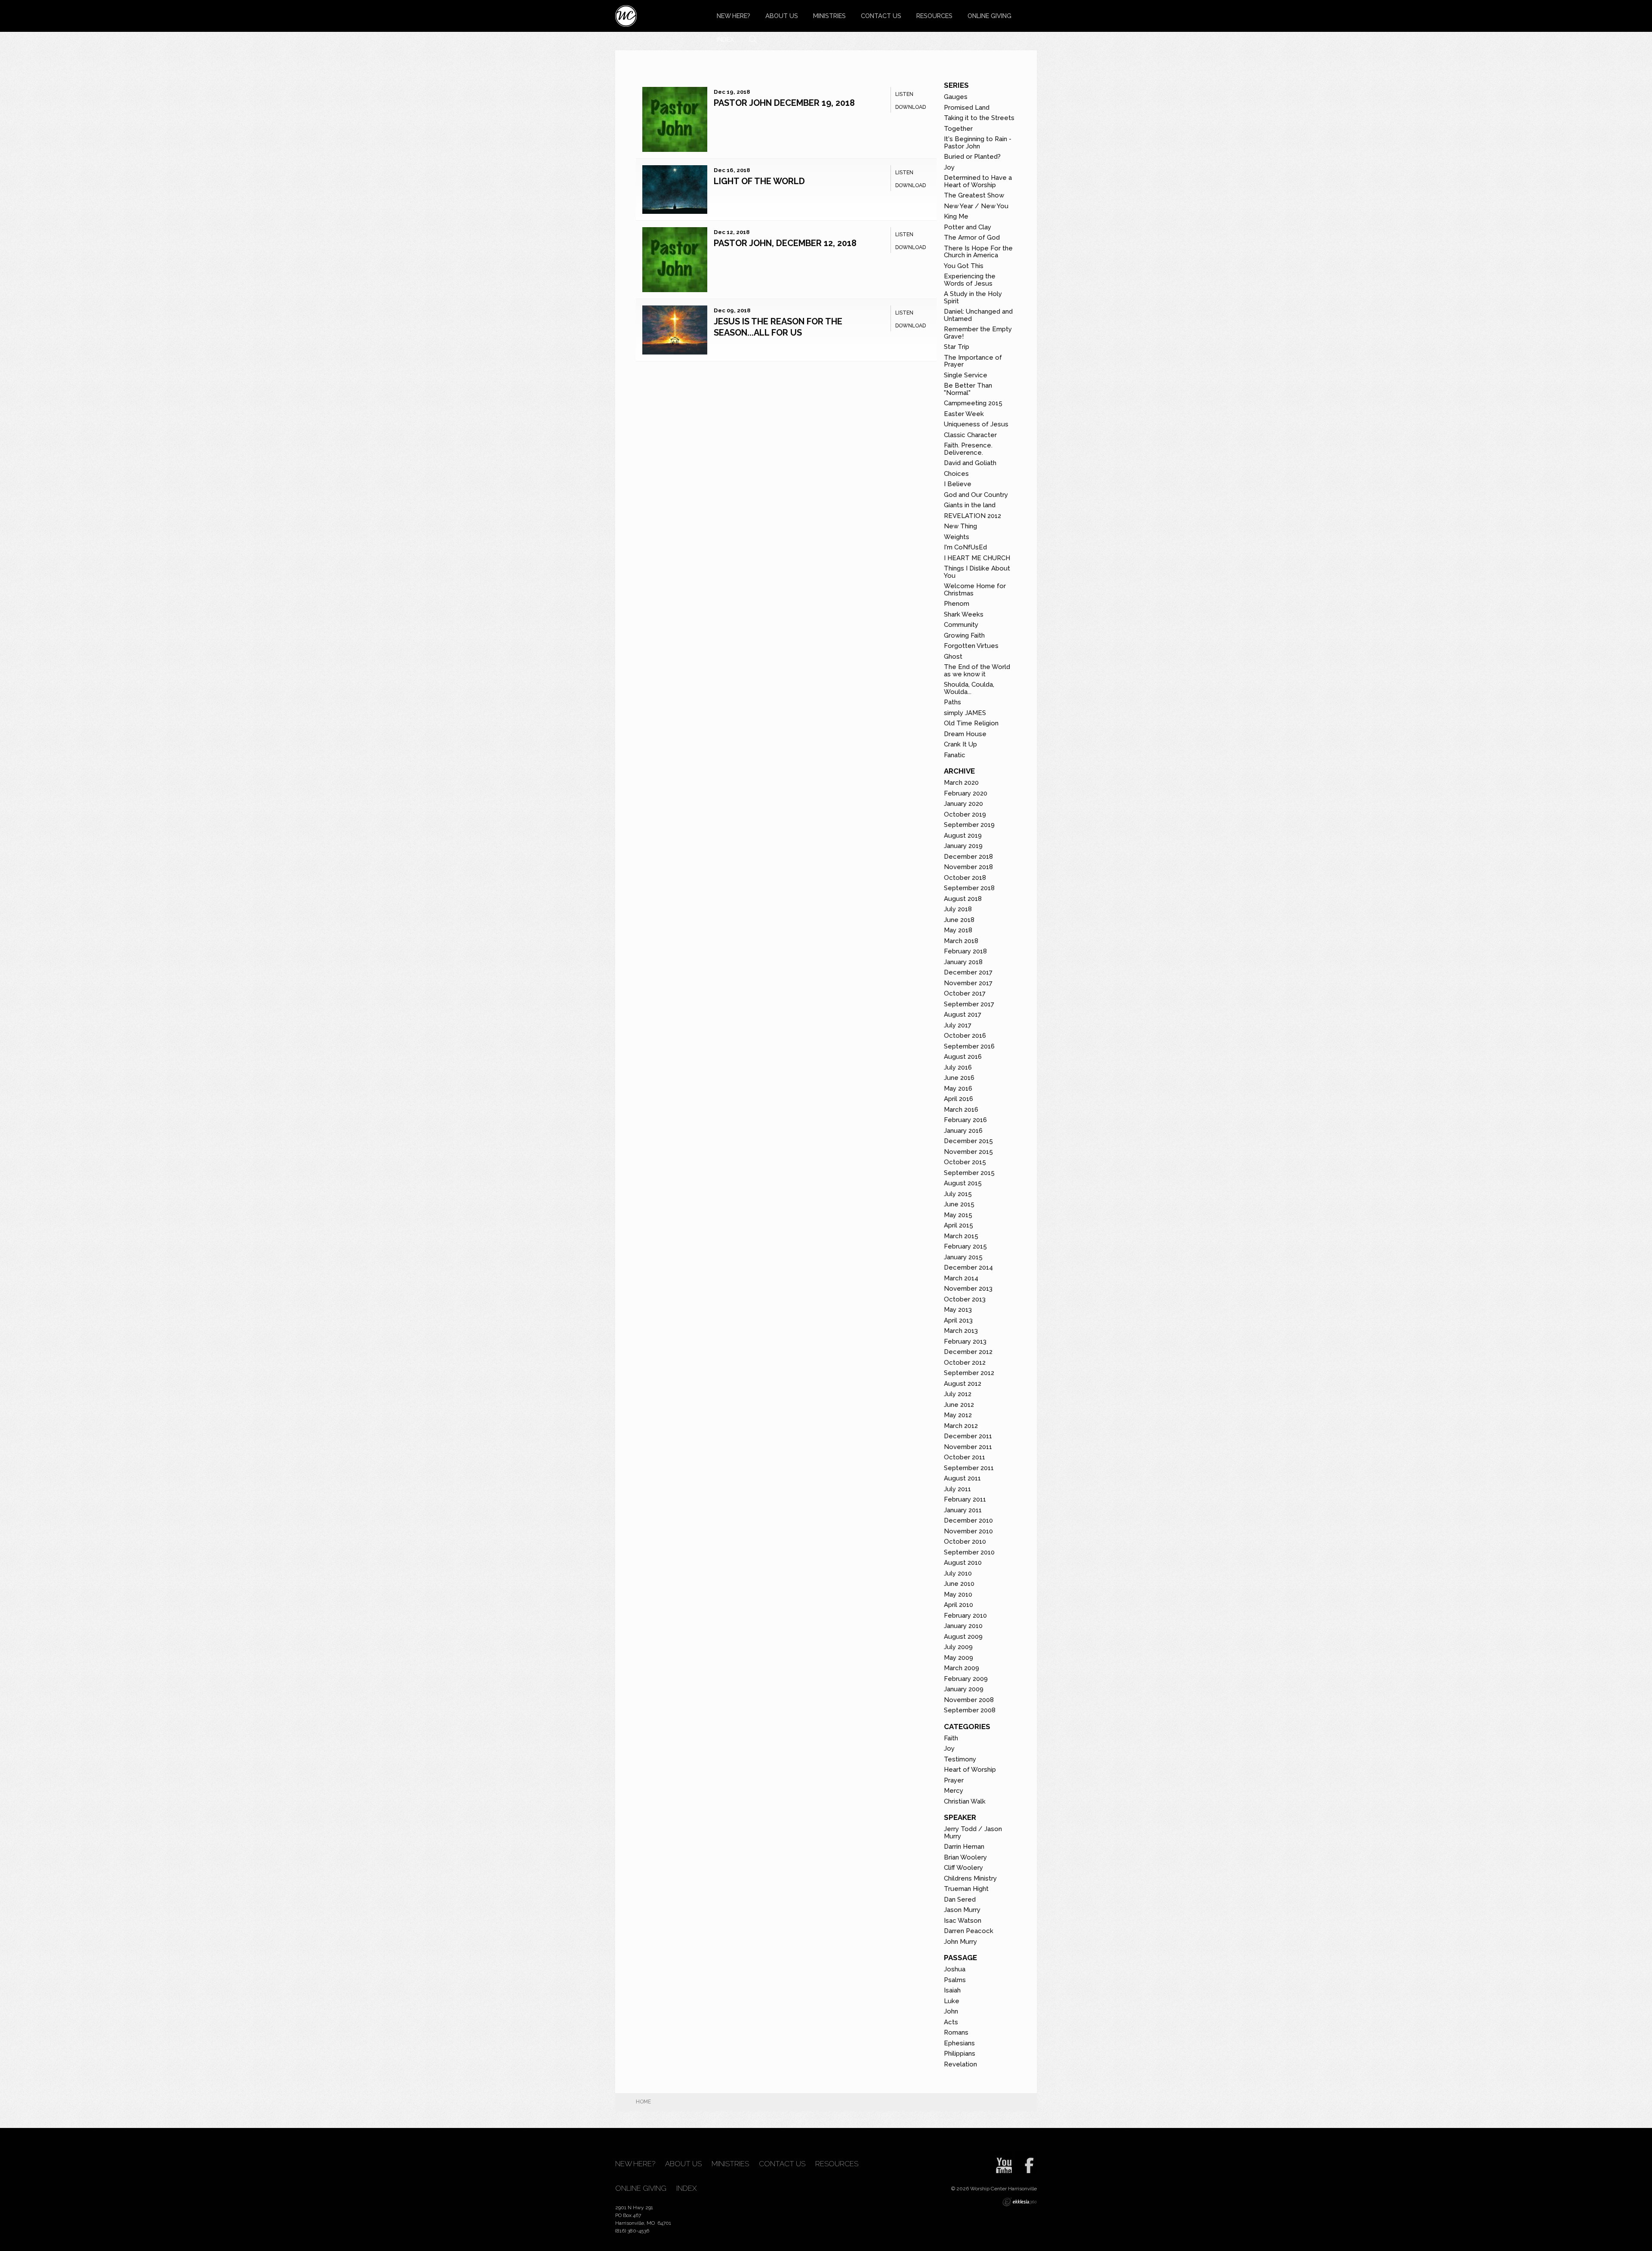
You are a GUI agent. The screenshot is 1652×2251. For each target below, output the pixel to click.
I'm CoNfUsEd (965, 547)
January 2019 (963, 846)
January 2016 (963, 1131)
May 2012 (958, 1415)
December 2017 (968, 972)
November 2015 (968, 1152)
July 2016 (958, 1067)
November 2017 (968, 983)
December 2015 (968, 1141)
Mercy (954, 1791)
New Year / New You (976, 206)
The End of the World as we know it (977, 671)
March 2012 (961, 1426)
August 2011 (962, 1478)
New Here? (734, 16)
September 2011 (969, 1468)
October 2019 (965, 814)
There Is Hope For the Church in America (978, 252)
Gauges (956, 97)
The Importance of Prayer (973, 361)
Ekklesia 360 (1020, 2202)
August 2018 (963, 899)
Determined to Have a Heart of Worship (978, 181)
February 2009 (966, 1679)
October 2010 (965, 1542)
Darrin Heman (964, 1847)
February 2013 (965, 1341)
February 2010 (965, 1616)
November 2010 (968, 1531)
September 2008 (970, 1710)
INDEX (725, 39)
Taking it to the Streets (979, 118)
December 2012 (968, 1352)
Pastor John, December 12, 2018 (785, 243)
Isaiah (952, 1990)
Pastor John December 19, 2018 (784, 103)
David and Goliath (970, 463)
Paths (952, 702)
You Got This (964, 266)
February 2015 (965, 1246)
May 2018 (958, 930)
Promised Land (967, 108)
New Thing (960, 526)
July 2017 (958, 1025)
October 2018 (965, 878)
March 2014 (961, 1278)
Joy (949, 167)
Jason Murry (962, 1910)
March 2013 (961, 1331)
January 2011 (963, 1510)
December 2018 (968, 857)
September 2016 (969, 1046)
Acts (951, 2022)
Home (643, 2102)
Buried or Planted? (972, 157)
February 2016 (965, 1120)
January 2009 (964, 1689)
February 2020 (966, 793)
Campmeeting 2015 (973, 403)
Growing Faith (964, 635)
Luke (952, 2001)
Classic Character (970, 435)
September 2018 (969, 888)
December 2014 (968, 1267)
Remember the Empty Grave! (978, 333)
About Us (782, 16)
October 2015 (965, 1162)
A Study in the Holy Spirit (973, 298)
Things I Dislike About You (977, 572)
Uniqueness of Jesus (976, 424)
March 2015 (961, 1236)
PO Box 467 (629, 2215)
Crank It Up (960, 744)
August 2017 (963, 1014)
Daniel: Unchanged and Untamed (978, 315)
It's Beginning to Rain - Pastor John (978, 143)
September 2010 (969, 1552)
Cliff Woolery (963, 1868)
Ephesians (959, 2043)
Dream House (965, 734)
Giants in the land (970, 505)
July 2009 (958, 1647)
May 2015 (958, 1215)
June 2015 (959, 1204)
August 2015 (963, 1183)
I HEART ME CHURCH (977, 558)
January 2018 (963, 962)
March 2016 (961, 1110)
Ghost (953, 657)
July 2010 (958, 1573)
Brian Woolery (965, 1857)
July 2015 (958, 1194)
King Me (956, 216)
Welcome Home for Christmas (975, 590)
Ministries (829, 16)
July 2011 (957, 1489)
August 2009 (963, 1637)
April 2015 (959, 1225)
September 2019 (969, 825)
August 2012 (963, 1384)
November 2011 (968, 1447)
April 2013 (958, 1320)
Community (961, 625)
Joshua (955, 1969)
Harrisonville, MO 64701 (643, 2223)
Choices (956, 474)
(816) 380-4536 (632, 2231)
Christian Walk (965, 1801)
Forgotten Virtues (971, 646)
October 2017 (965, 993)
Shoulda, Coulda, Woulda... (969, 688)
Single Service (966, 375)
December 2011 (968, 1436)
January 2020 (963, 804)
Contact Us (881, 16)
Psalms (955, 1980)
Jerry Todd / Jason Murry (973, 1833)
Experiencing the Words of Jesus (970, 280)
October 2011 (965, 1457)
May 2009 (959, 1658)
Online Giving (989, 16)
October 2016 (965, 1036)
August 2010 (963, 1563)
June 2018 (959, 920)
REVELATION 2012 (972, 516)
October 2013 (965, 1299)
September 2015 (969, 1173)
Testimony (960, 1759)
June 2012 (959, 1405)
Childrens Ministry (970, 1878)
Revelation (960, 2064)
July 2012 (958, 1394)
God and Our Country (976, 495)
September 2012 (969, 1373)
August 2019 (963, 836)
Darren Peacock (969, 1931)
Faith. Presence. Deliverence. (968, 449)
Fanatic (955, 755)
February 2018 (965, 951)
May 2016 (958, 1088)
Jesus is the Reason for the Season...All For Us (778, 327)
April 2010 (959, 1605)
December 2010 (968, 1520)
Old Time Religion (971, 723)
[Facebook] (1026, 2162)
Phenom (957, 604)
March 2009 (962, 1668)
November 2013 (968, 1289)
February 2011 (965, 1499)
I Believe (958, 484)
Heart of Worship (970, 1770)
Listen (904, 94)
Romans (956, 2032)
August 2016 (963, 1057)
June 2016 (959, 1078)
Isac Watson (963, 1921)
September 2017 (969, 1004)
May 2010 (958, 1594)
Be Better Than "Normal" (968, 389)
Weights (957, 537)
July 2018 (958, 909)
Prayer (954, 1780)
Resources (934, 16)
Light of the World (759, 181)
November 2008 (969, 1700)
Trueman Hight (966, 1889)
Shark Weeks (964, 614)
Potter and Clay (968, 227)
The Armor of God (972, 237)
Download (911, 107)
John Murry (960, 1942)
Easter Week (964, 414)
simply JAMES (965, 713)
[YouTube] (1001, 2162)
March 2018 (961, 941)
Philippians (960, 2054)
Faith (951, 1738)
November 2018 (968, 867)
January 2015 (963, 1257)
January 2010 (963, 1626)
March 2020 (961, 783)
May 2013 (958, 1310)
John (951, 2011)
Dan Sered (960, 1899)
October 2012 (965, 1363)
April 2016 (959, 1099)
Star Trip (957, 347)
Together (958, 129)
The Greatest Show (974, 195)
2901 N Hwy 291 (636, 2208)
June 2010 (959, 1584)
